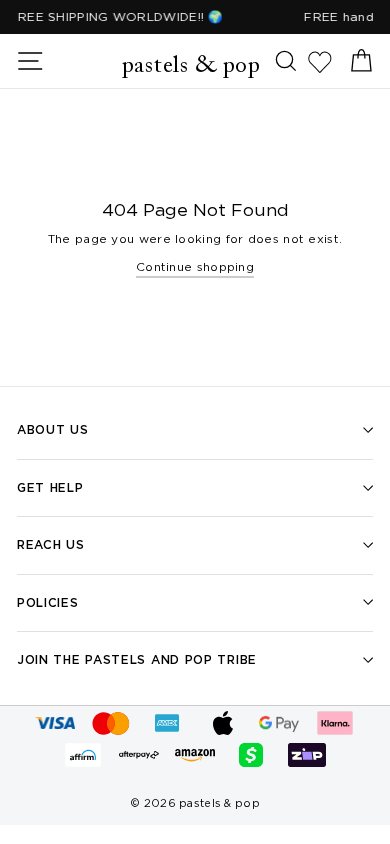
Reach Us (51, 544)
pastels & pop (191, 66)
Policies (48, 602)
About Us (53, 429)
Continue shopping (195, 266)
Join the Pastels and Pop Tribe (137, 659)
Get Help (50, 487)
